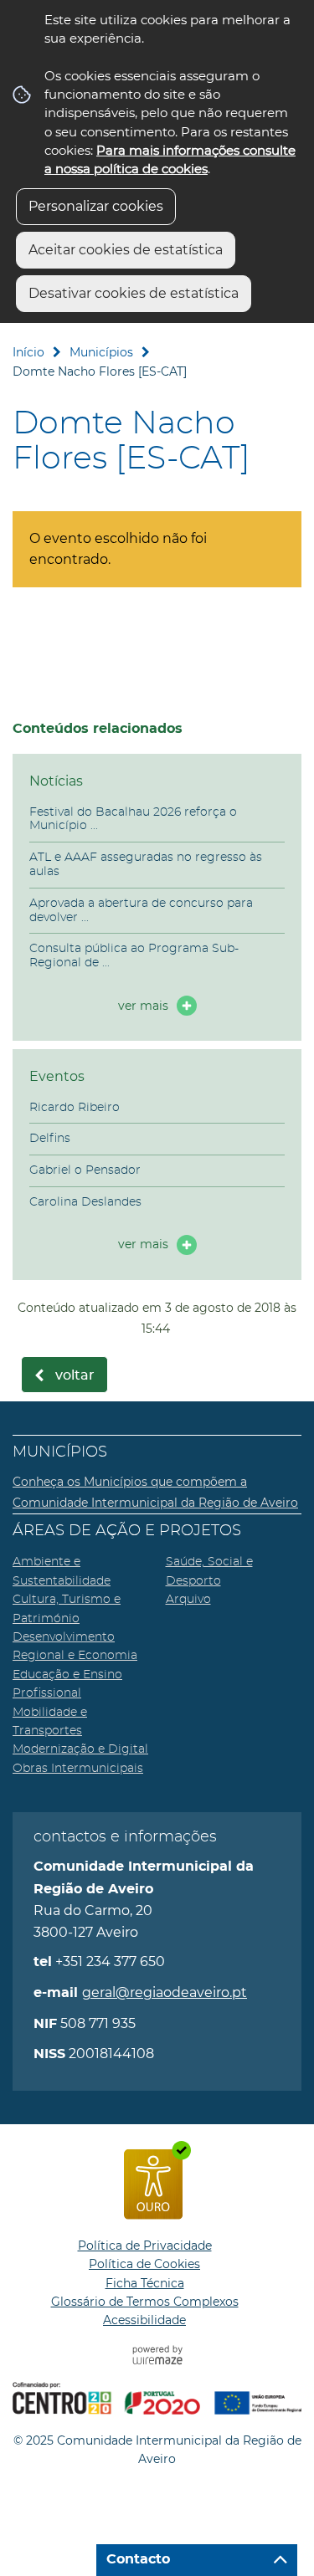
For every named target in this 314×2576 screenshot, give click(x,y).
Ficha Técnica (145, 2283)
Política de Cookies (144, 2264)
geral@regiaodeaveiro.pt (165, 1992)
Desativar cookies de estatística (134, 293)
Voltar (75, 1375)
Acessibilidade (144, 2320)
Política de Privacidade (145, 2246)
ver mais (143, 1006)
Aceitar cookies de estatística (126, 250)
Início (28, 352)
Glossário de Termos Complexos (145, 2302)
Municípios (101, 352)
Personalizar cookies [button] (96, 206)
